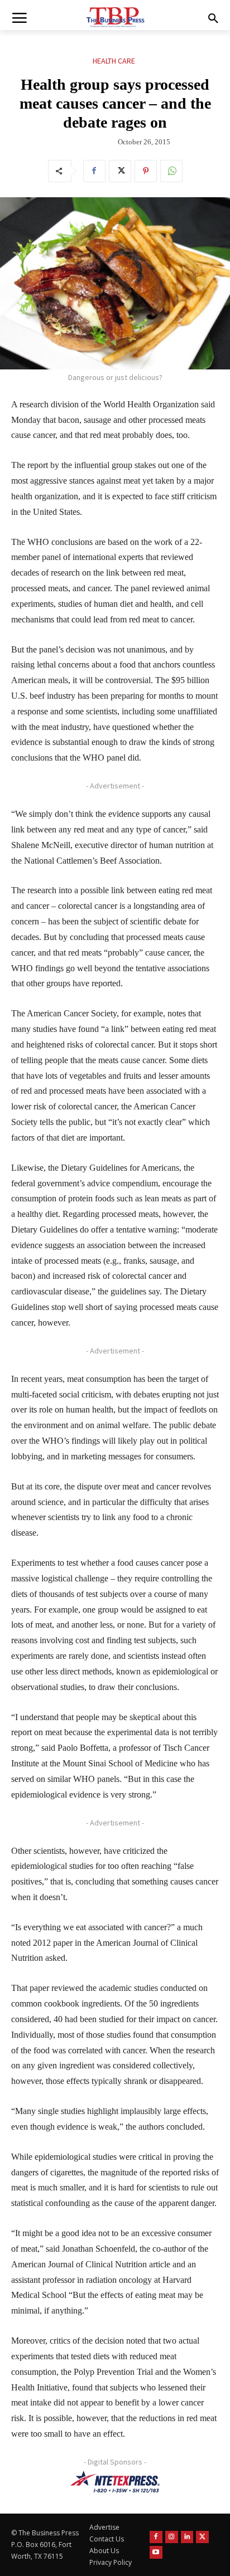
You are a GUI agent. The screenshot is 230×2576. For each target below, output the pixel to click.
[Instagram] (172, 2537)
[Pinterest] (146, 171)
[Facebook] (94, 171)
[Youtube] (156, 2552)
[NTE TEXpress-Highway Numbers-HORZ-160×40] (115, 2482)
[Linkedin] (187, 2537)
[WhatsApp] (171, 171)
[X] (120, 171)
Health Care (114, 61)
